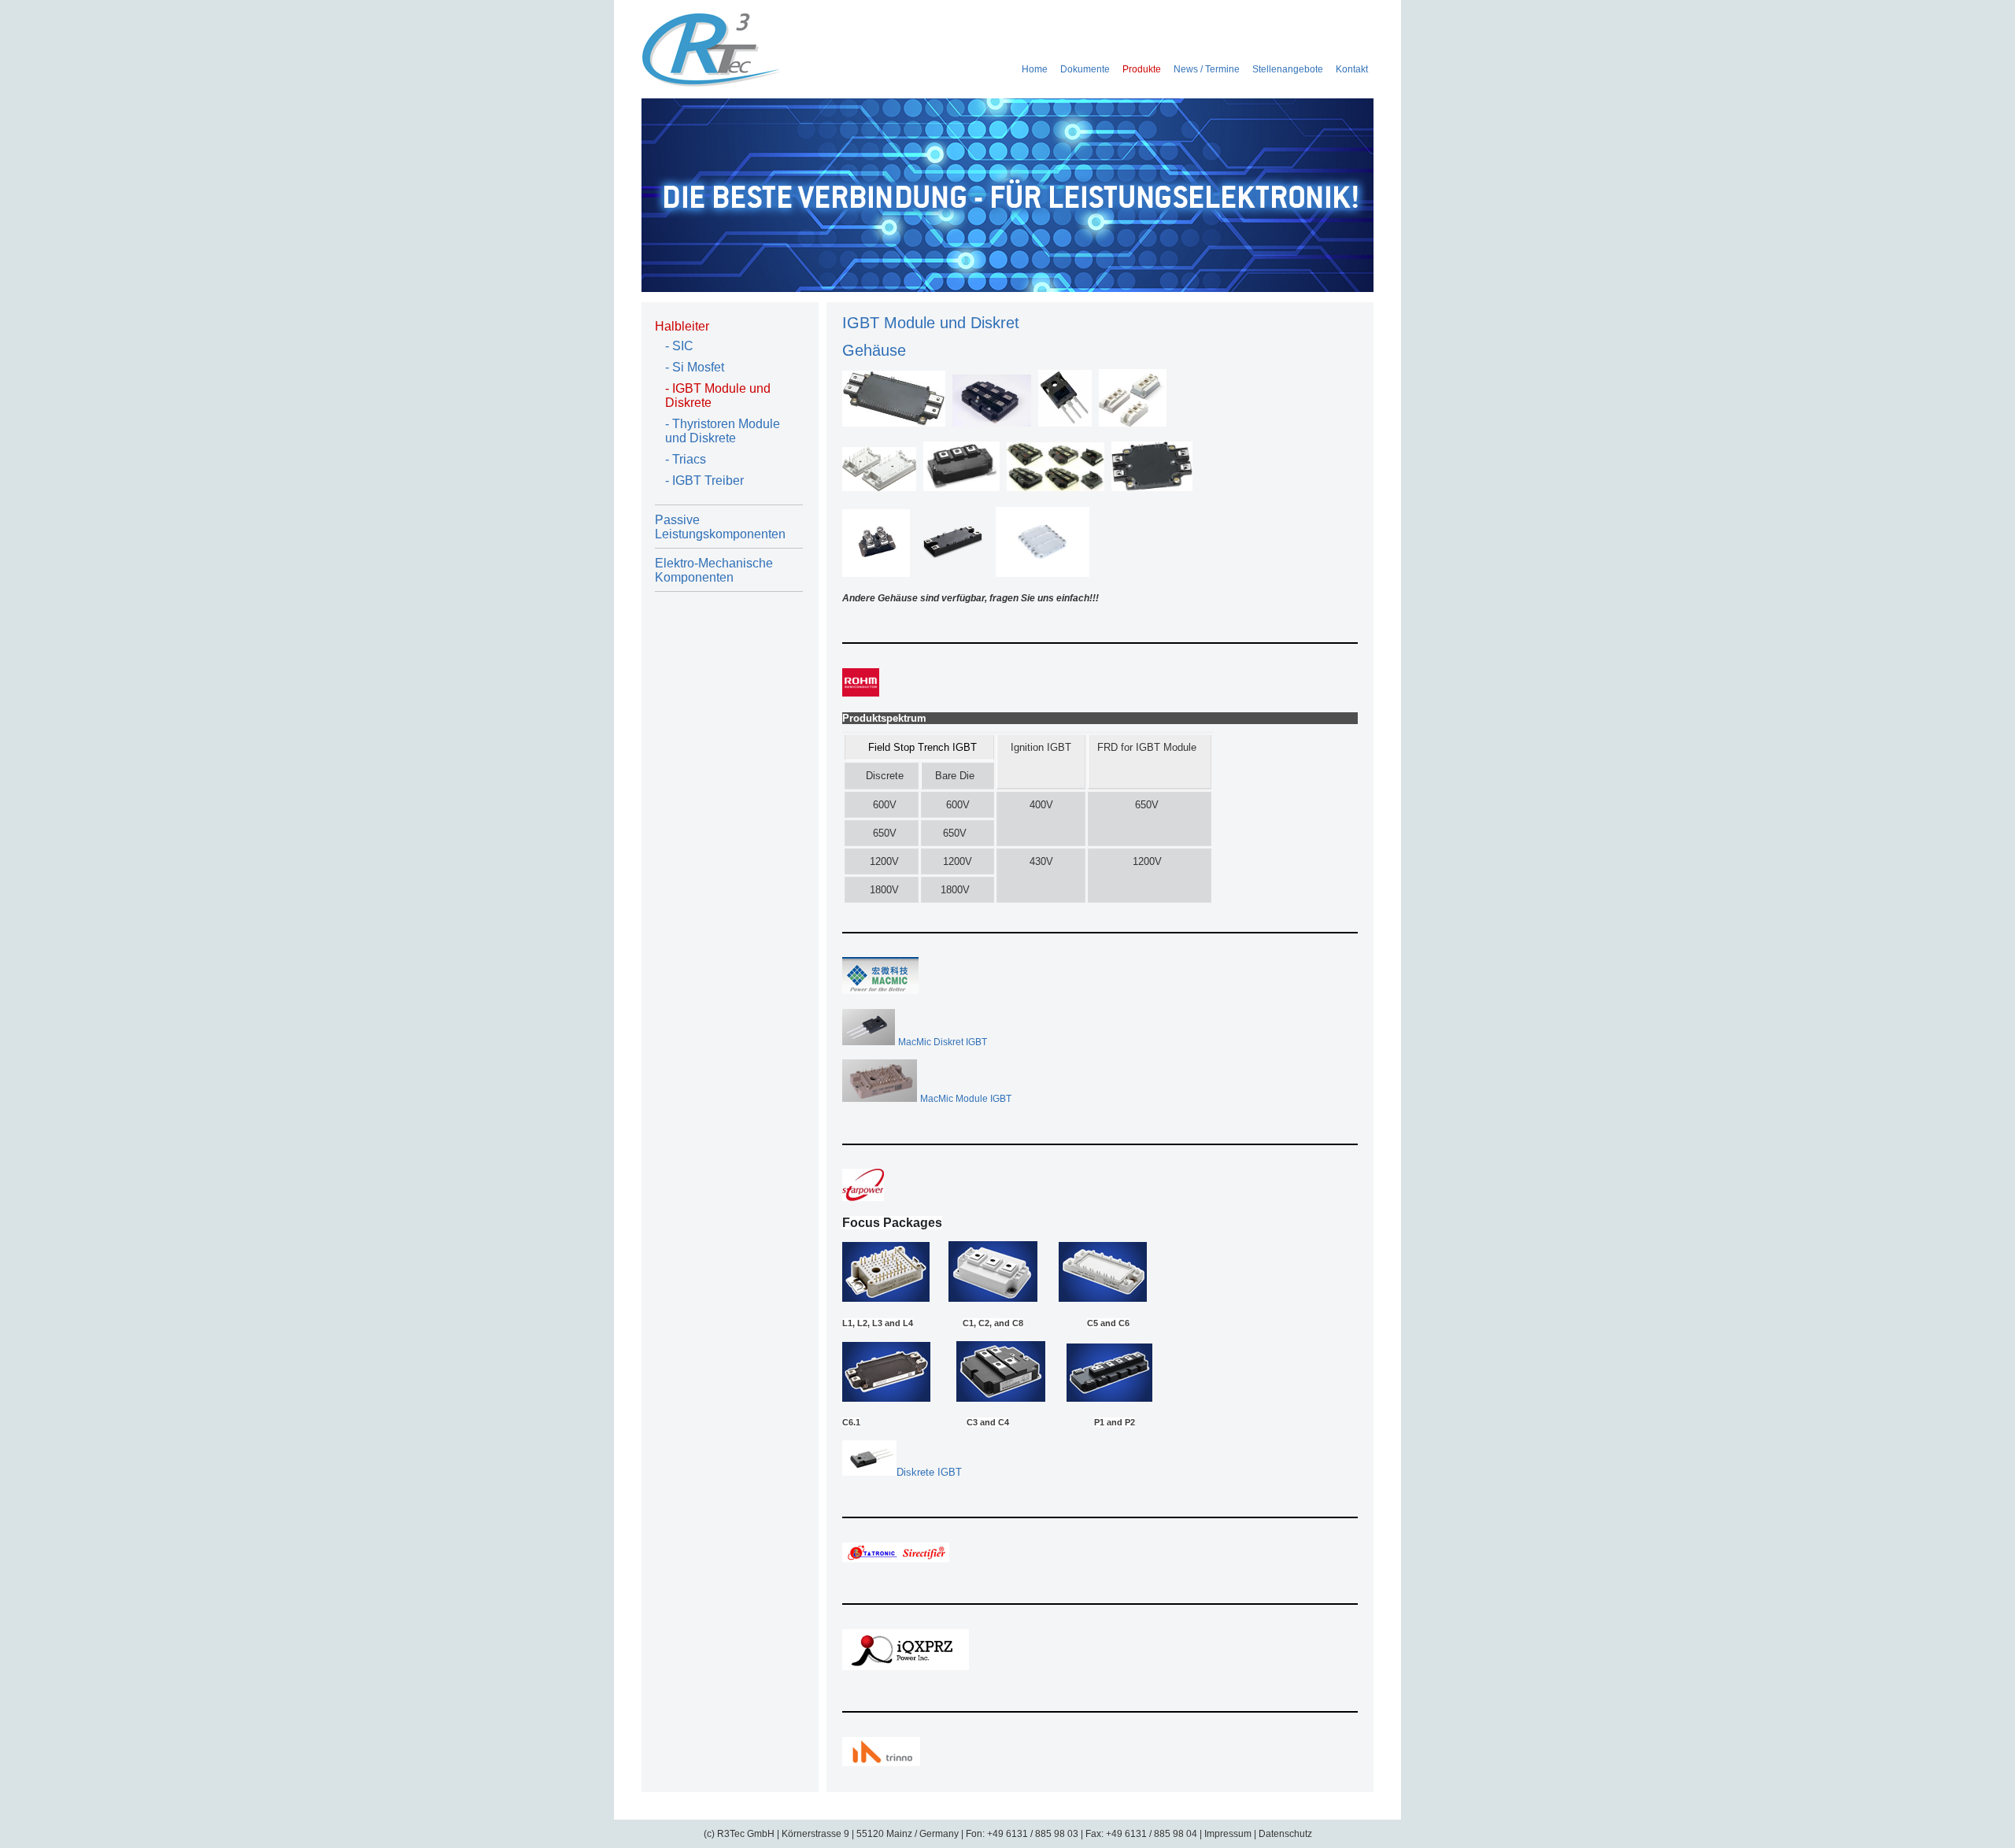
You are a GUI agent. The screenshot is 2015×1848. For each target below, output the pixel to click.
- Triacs (686, 459)
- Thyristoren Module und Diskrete (723, 431)
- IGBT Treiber (704, 480)
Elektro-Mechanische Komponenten (714, 570)
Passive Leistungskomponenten (720, 527)
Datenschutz (1285, 1834)
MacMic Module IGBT (966, 1099)
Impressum (1228, 1834)
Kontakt (1352, 69)
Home (1035, 69)
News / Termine (1207, 69)
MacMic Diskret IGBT (943, 1042)
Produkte (1142, 69)
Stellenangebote (1288, 69)
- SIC (679, 346)
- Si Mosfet (695, 367)
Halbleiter (682, 326)
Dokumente (1085, 69)
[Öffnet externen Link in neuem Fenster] (861, 693)
